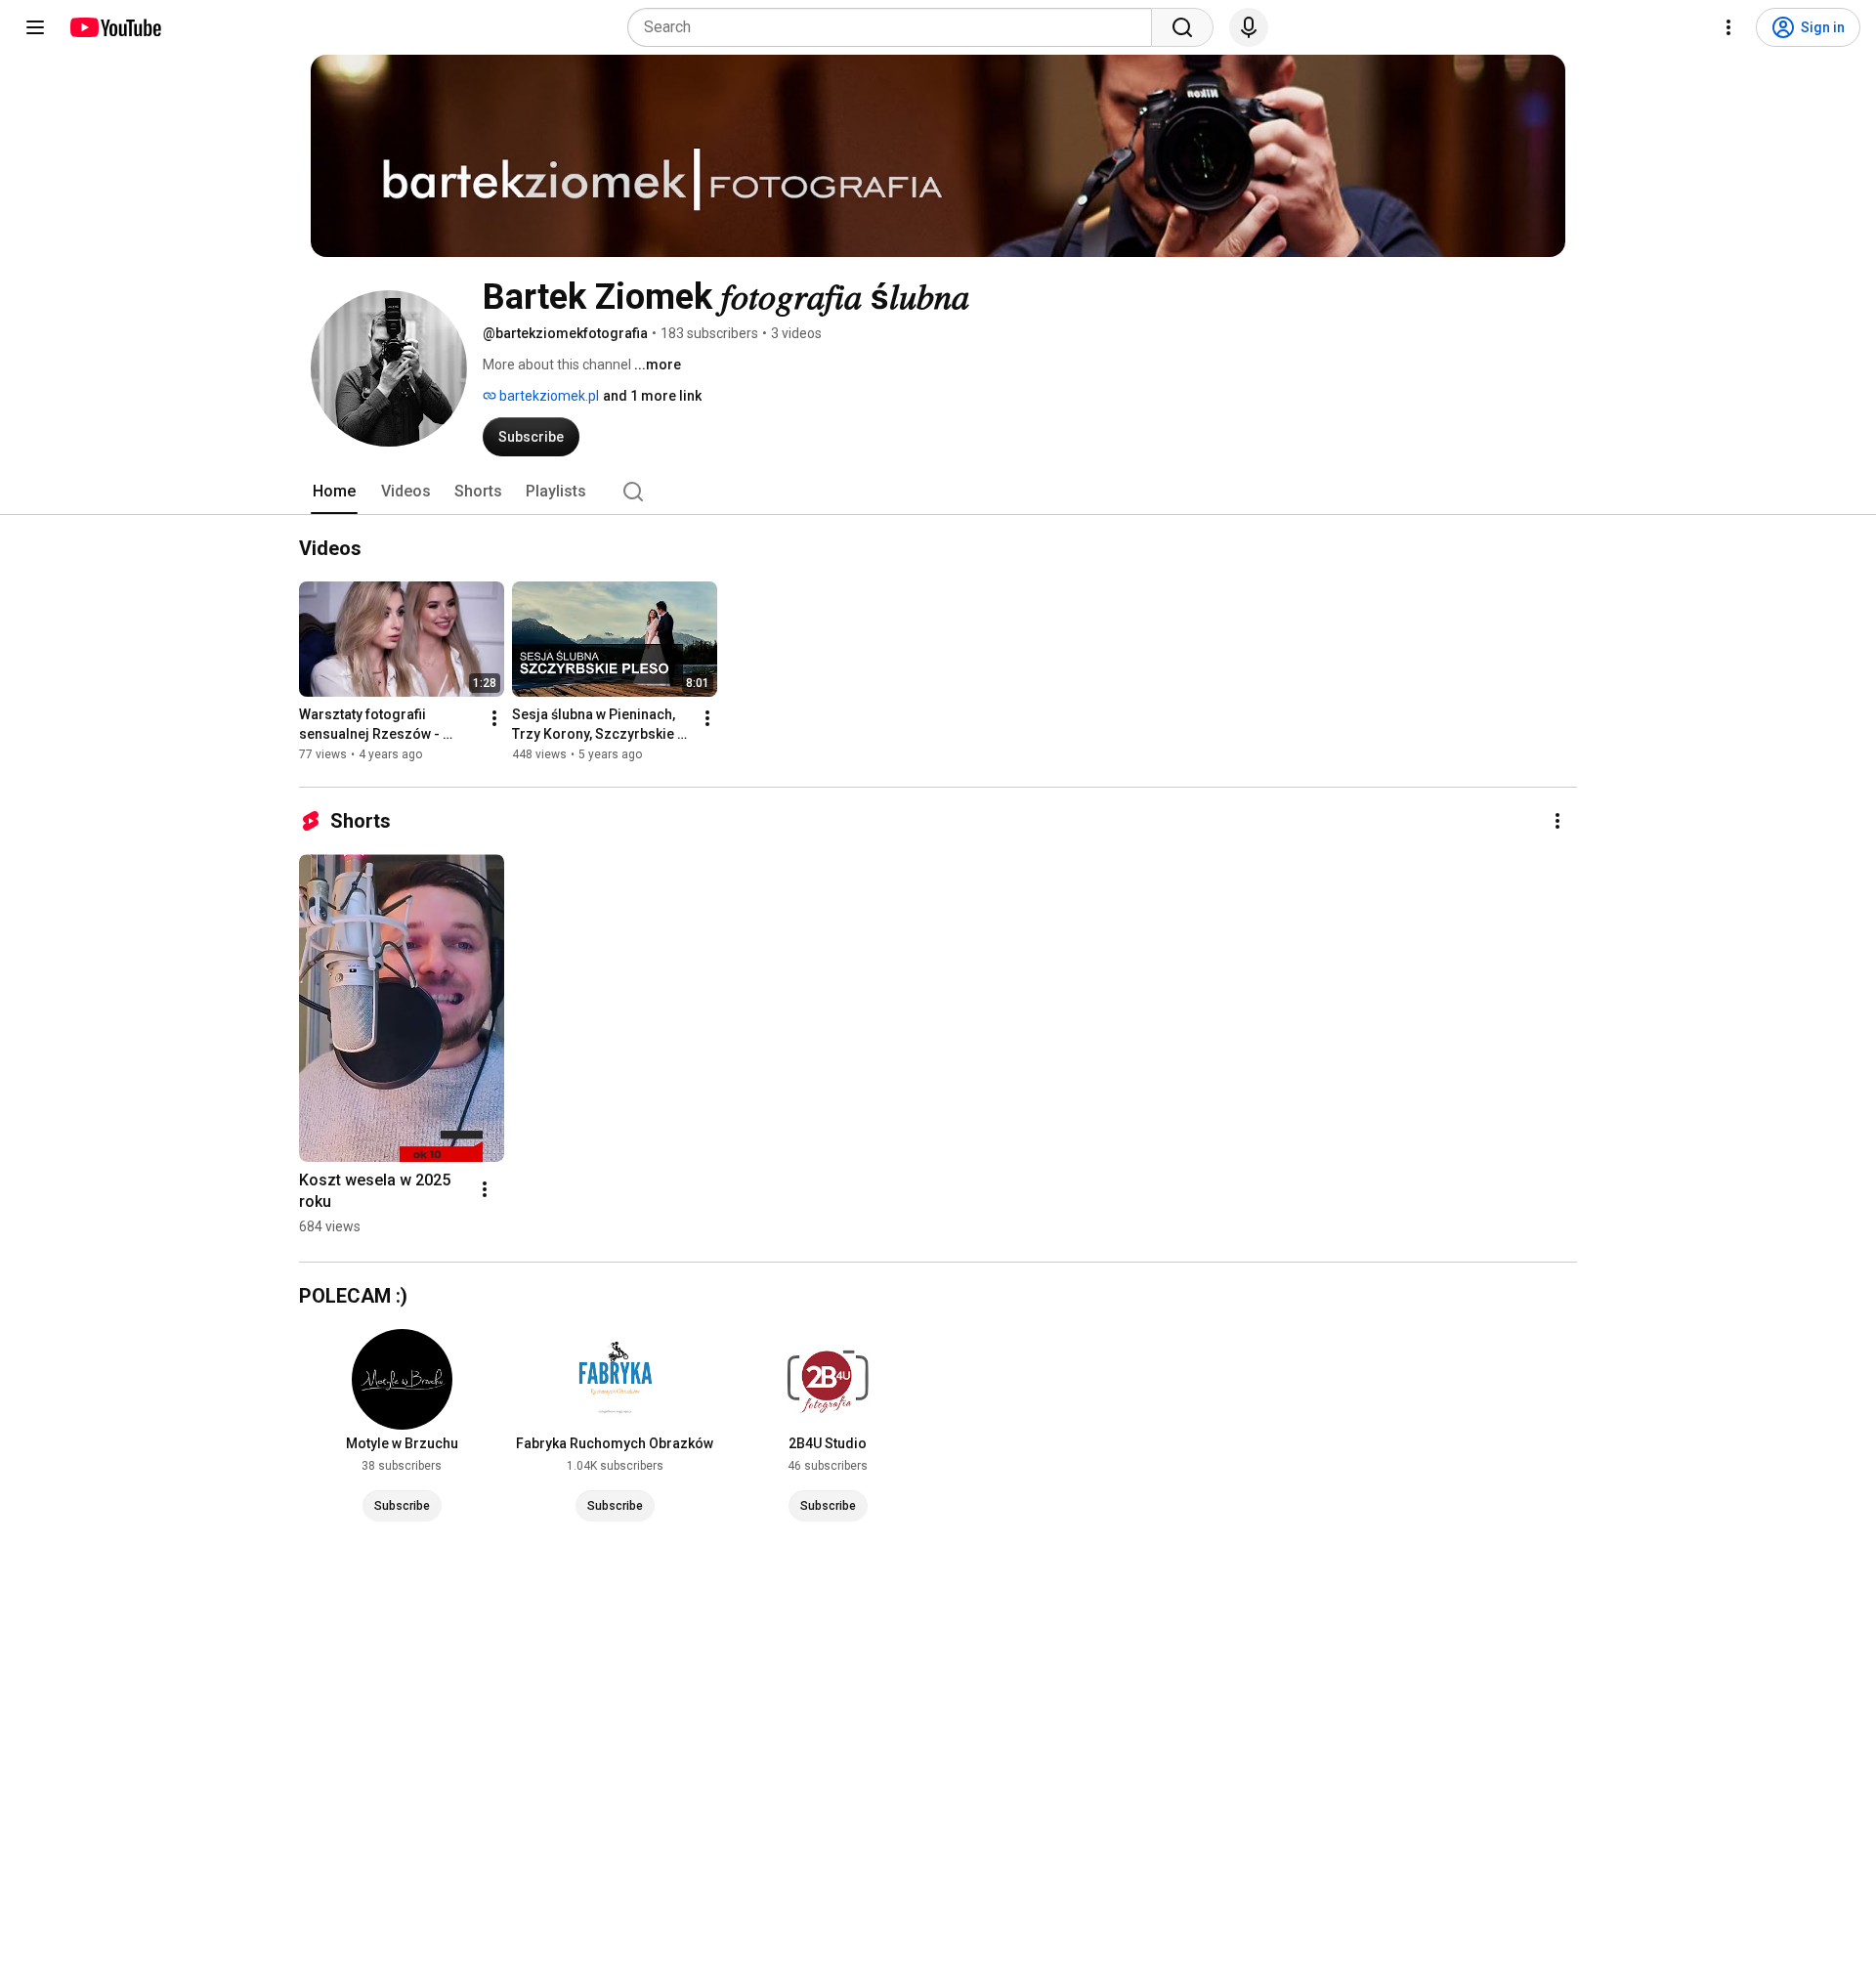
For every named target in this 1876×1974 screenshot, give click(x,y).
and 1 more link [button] (652, 396)
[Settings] (1728, 27)
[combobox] (895, 27)
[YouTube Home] (115, 27)
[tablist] (938, 492)
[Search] (1182, 27)
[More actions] (494, 718)
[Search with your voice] (1249, 27)
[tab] (334, 492)
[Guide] (35, 27)
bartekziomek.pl (548, 396)
